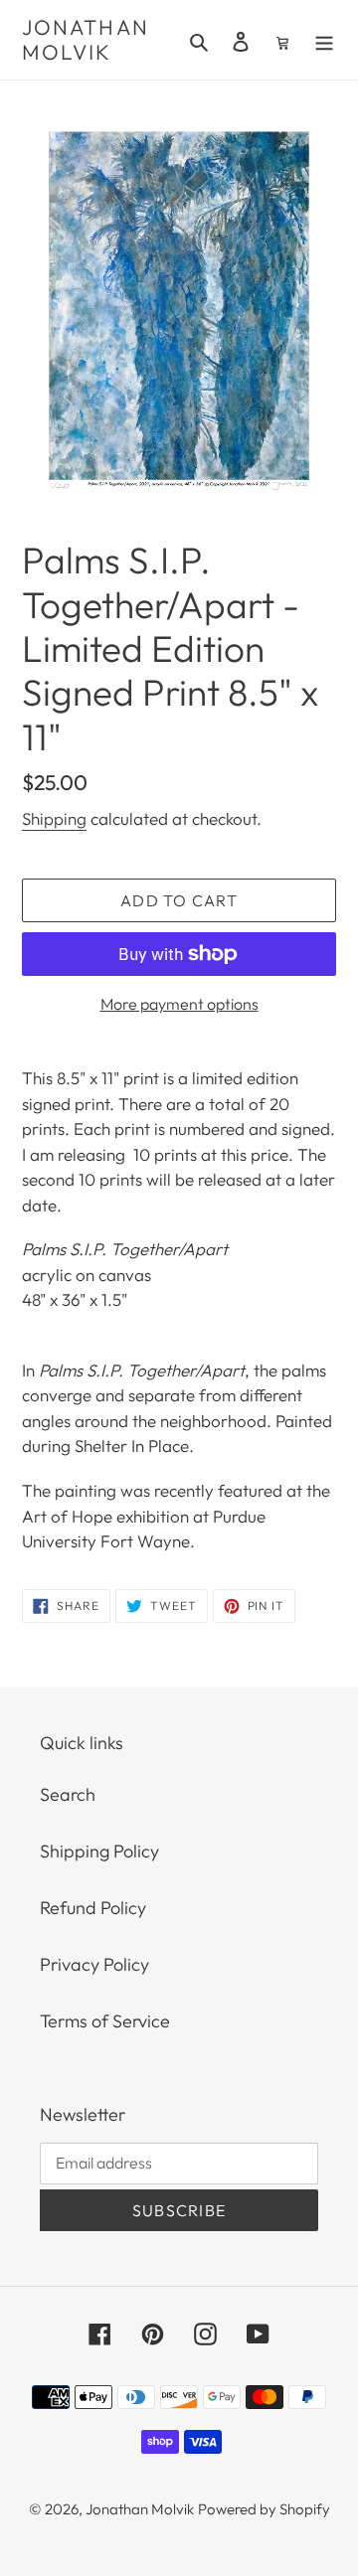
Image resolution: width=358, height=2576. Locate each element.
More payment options (179, 1004)
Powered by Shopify (264, 2509)
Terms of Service (105, 2021)
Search (68, 1794)
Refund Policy (93, 1908)
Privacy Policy (94, 1964)
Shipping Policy (99, 1851)
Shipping (54, 818)
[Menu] (324, 40)
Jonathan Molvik (86, 40)
